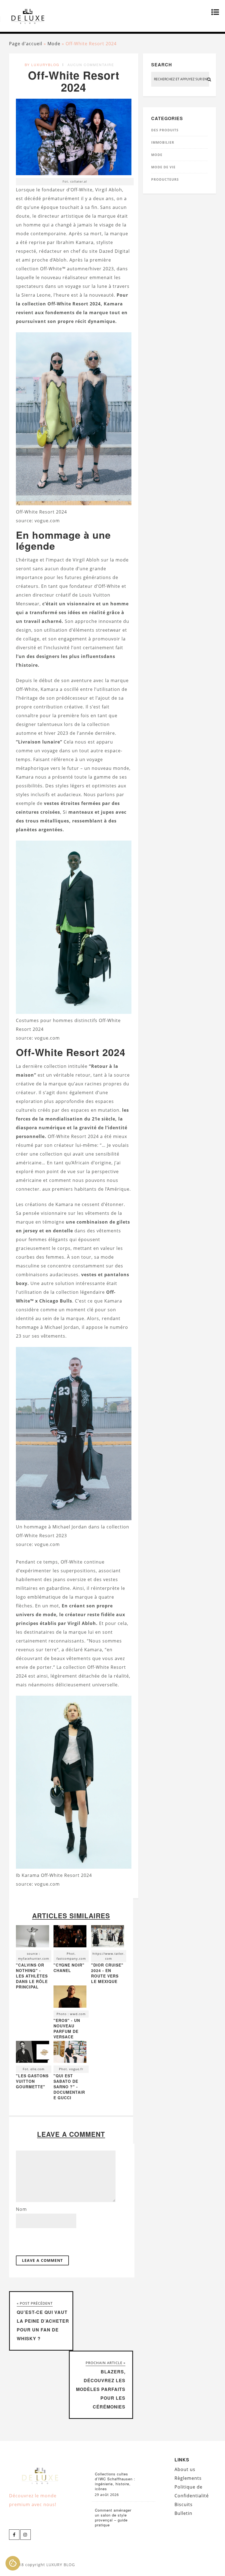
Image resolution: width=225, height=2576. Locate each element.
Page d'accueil (26, 44)
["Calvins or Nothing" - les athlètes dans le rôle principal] (33, 1938)
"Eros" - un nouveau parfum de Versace (67, 2029)
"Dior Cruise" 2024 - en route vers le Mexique (107, 1973)
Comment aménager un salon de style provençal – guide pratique (113, 2518)
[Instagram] (26, 2535)
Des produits (165, 130)
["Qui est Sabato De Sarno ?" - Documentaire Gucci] (70, 2053)
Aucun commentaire (91, 65)
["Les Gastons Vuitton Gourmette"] (33, 2053)
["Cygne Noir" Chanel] (70, 1938)
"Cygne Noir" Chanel (69, 1968)
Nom (21, 2209)
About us (185, 2469)
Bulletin (183, 2513)
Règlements (188, 2478)
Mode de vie (163, 167)
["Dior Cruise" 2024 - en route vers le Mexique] (108, 1938)
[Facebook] (14, 2535)
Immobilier (163, 142)
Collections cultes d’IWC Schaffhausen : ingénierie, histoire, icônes (115, 2481)
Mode (54, 44)
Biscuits (184, 2504)
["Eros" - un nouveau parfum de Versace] (70, 1998)
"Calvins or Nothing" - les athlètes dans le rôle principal (32, 1976)
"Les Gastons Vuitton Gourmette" (32, 2081)
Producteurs (165, 179)
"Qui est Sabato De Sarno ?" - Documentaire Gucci (69, 2087)
